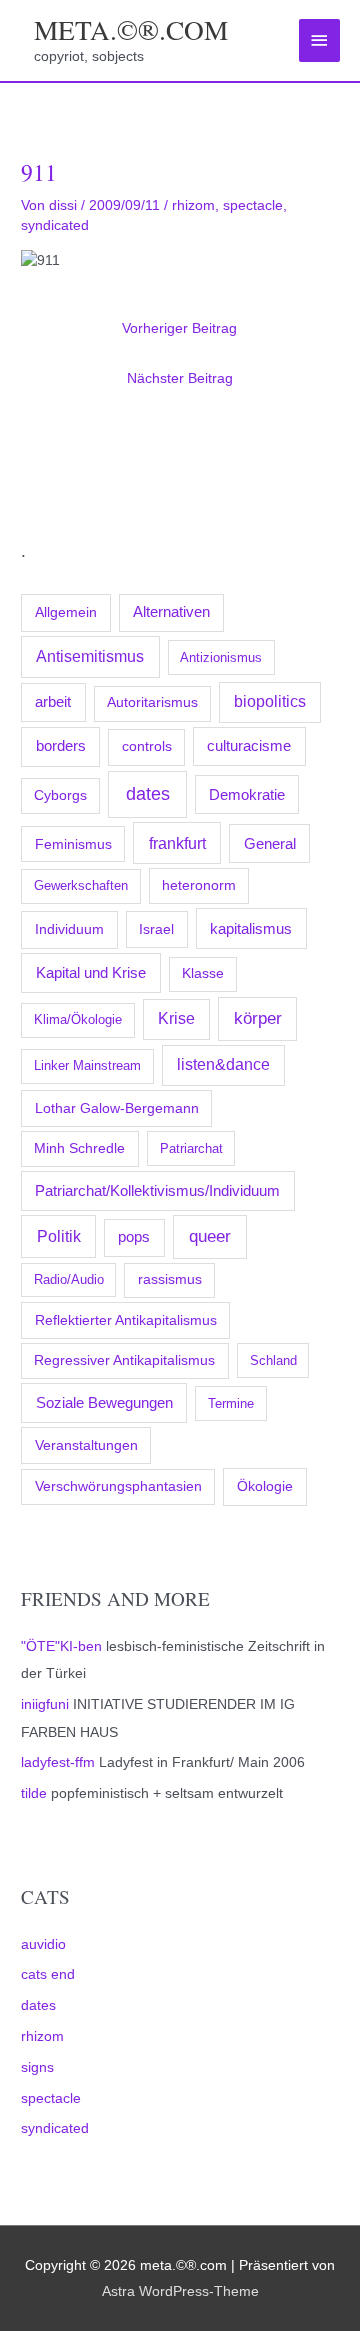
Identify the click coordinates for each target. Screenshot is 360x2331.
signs (37, 2067)
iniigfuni (45, 1704)
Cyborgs (60, 795)
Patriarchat (191, 1148)
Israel (156, 929)
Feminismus (73, 844)
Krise (176, 1018)
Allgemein (66, 612)
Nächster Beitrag (180, 378)
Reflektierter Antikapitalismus (126, 1320)
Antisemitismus (90, 656)
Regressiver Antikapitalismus (124, 1360)
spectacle (51, 2098)
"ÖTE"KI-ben (61, 1646)
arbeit (53, 702)
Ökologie (265, 1486)
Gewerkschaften (81, 885)
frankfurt (177, 843)
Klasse (203, 973)
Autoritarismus (152, 702)
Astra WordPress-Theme (180, 2291)
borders (61, 745)
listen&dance (223, 1064)
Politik (59, 1236)
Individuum (69, 929)
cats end (48, 1974)
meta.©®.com (131, 29)
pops (134, 1237)
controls (147, 746)
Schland (273, 1360)
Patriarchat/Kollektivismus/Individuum (157, 1190)
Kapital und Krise (91, 972)
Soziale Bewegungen (104, 1402)
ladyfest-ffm (58, 1762)
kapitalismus (251, 928)
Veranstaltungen (86, 1445)
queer (210, 1236)
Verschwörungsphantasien (118, 1486)
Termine (231, 1403)
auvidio (43, 1944)
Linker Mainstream (87, 1065)
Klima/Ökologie (78, 1019)
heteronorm (199, 885)
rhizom (42, 2036)
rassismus (170, 1279)
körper (258, 1018)
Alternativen (171, 612)
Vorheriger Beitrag (179, 328)
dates (148, 794)
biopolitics (270, 701)
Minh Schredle (79, 1148)
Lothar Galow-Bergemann (117, 1108)
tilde (34, 1793)
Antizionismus (221, 657)
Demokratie (247, 795)
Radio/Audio (69, 1279)
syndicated (55, 2128)
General (270, 844)
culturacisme (249, 746)
